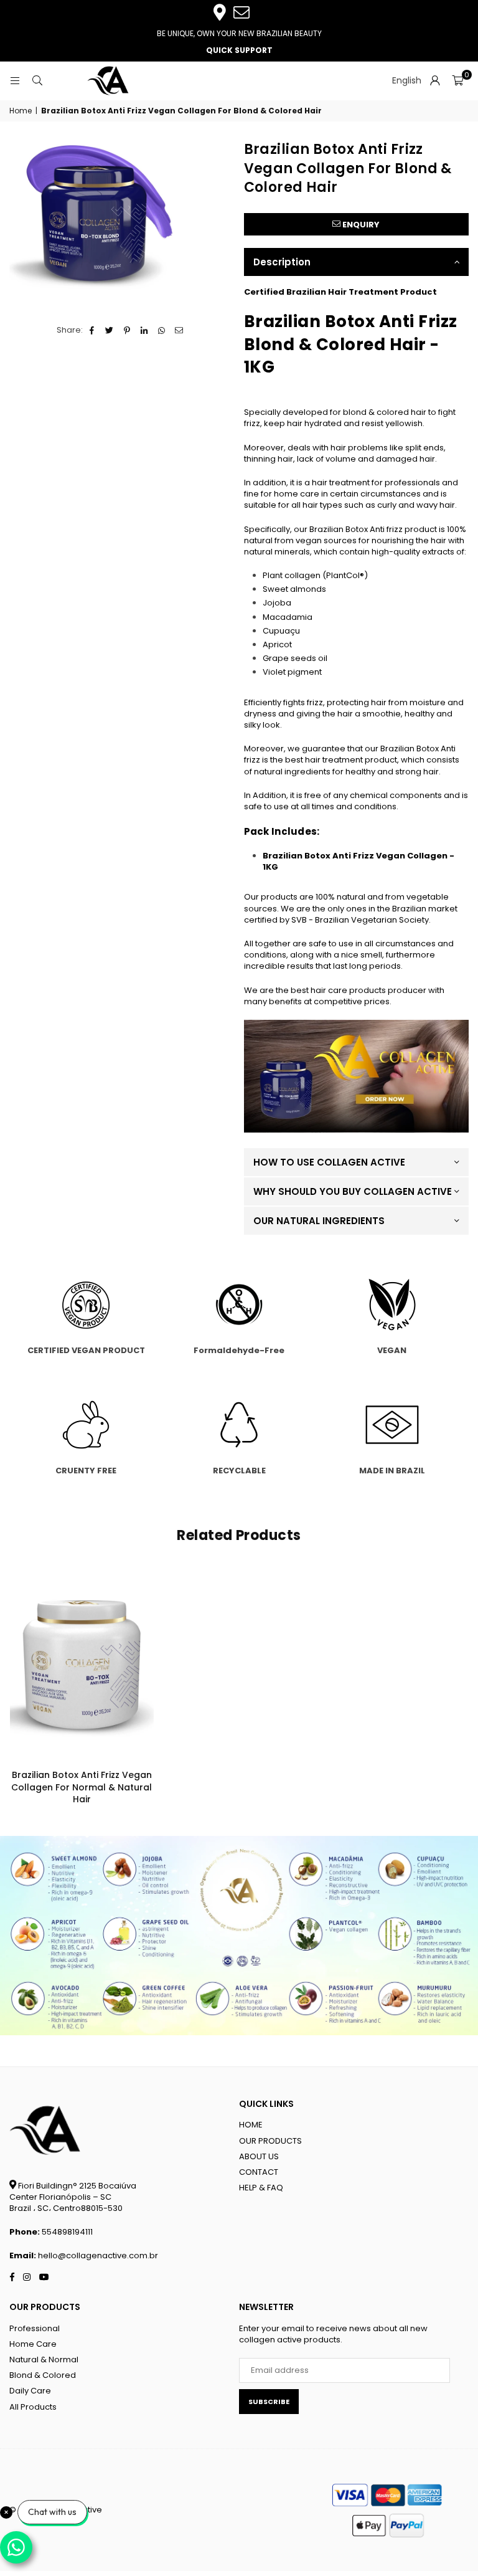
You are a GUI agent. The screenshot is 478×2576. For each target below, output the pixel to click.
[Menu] (15, 81)
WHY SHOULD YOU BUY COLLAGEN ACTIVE (353, 1191)
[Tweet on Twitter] (110, 330)
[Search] (37, 81)
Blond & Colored (43, 2375)
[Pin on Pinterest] (127, 330)
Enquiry (360, 225)
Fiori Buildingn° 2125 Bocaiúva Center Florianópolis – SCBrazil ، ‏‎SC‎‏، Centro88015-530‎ (73, 2197)
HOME (251, 2125)
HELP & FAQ (261, 2188)
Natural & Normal (44, 2360)
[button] (457, 81)
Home (21, 111)
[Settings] (435, 81)
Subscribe (269, 2402)
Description (282, 262)
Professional (35, 2328)
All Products (33, 2407)
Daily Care (30, 2391)
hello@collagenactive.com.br (98, 2255)
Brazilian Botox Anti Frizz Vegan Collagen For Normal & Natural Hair (82, 1787)
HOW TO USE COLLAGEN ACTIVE (329, 1162)
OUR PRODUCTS (270, 2141)
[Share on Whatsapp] (162, 330)
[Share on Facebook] (92, 330)
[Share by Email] (180, 330)
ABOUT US (259, 2156)
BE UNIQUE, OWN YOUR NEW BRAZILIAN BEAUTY (239, 33)
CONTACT (259, 2172)
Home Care (33, 2344)
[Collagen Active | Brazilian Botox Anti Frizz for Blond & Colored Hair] (357, 1130)
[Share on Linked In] (145, 330)
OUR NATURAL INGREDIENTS (319, 1221)
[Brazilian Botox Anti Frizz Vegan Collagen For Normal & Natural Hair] (82, 1666)
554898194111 (67, 2232)
